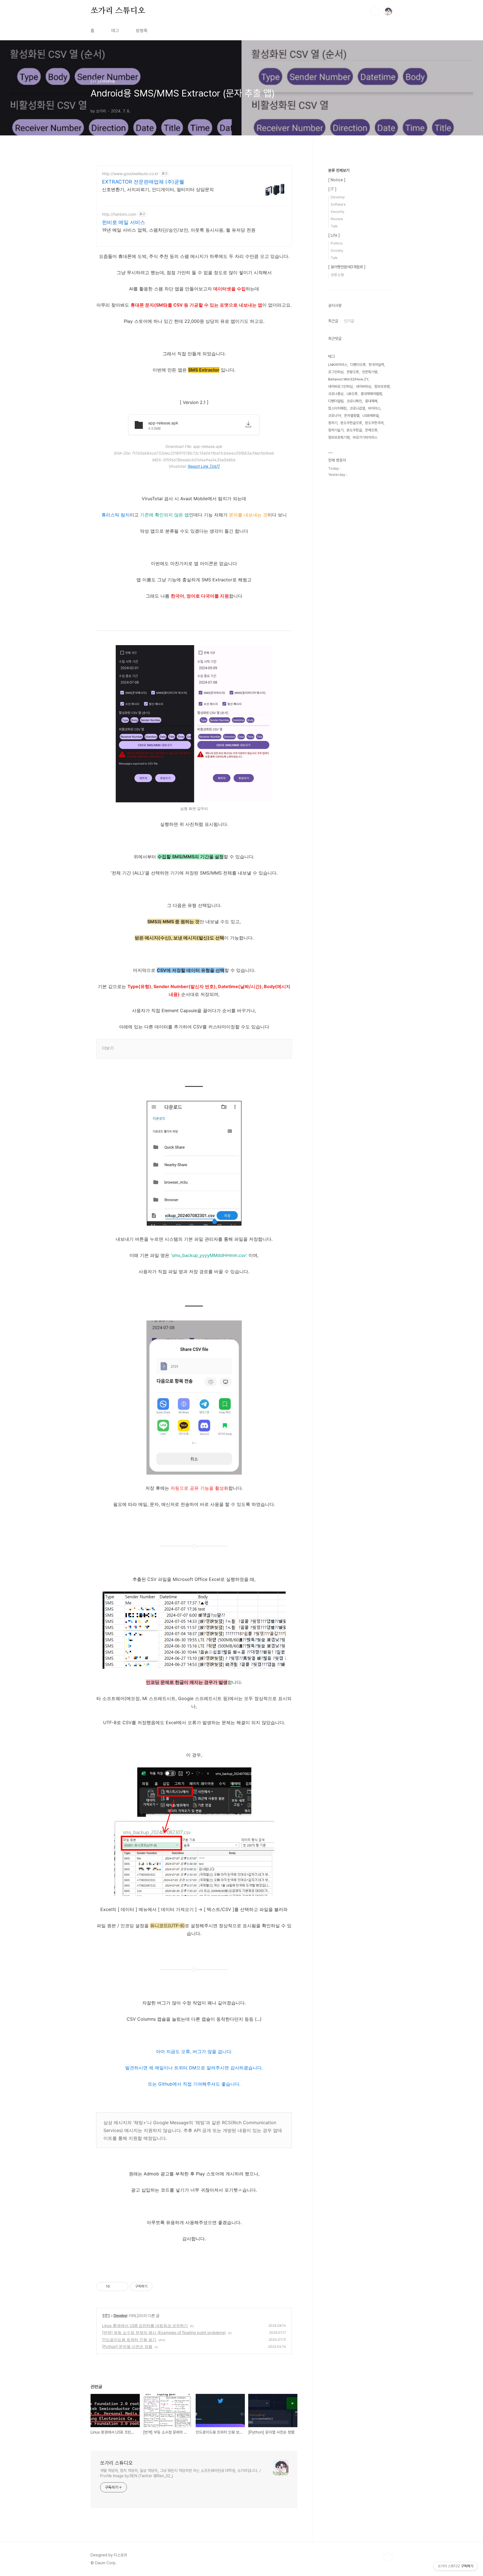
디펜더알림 (336, 401)
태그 (115, 31)
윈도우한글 (354, 430)
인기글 (349, 321)
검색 (375, 11)
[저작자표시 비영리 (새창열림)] (157, 2286)
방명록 (142, 31)
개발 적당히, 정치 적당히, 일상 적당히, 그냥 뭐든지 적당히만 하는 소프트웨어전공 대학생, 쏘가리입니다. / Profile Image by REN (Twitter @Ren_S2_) (180, 2473)
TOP (388, 2557)
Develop (120, 2315)
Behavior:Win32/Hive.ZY (348, 379)
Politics (337, 243)
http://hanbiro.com (119, 214)
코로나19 (335, 416)
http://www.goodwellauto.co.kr (130, 174)
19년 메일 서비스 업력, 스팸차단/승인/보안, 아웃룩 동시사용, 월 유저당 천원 (179, 230)
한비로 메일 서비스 (124, 222)
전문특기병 (370, 372)
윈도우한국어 (374, 423)
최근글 (333, 321)
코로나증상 (336, 394)
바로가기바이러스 (365, 437)
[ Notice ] (337, 180)
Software (338, 204)
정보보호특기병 (339, 437)
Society (337, 251)
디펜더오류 (358, 365)
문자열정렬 (352, 416)
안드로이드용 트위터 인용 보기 (129, 2339)
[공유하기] (115, 2286)
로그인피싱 (336, 372)
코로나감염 (357, 408)
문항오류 (353, 372)
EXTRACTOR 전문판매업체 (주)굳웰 (143, 182)
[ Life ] (334, 235)
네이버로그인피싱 (340, 386)
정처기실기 (336, 430)
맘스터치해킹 (337, 408)
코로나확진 (354, 401)
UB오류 (352, 394)
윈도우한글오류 (351, 423)
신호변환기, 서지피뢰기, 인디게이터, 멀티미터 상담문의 (158, 189)
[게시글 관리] (122, 2286)
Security (338, 212)
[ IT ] (106, 2315)
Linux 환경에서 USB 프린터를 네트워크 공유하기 (145, 2325)
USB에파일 (371, 416)
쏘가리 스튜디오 (118, 11)
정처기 (333, 423)
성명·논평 (337, 275)
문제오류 (371, 430)
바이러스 (374, 408)
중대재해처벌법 (371, 394)
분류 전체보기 (339, 170)
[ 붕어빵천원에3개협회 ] (347, 267)
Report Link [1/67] (204, 466)
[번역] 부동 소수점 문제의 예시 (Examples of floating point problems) (164, 2332)
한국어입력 (376, 365)
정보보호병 (382, 386)
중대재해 (371, 401)
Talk (334, 226)
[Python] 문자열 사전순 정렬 (127, 2346)
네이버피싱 (364, 386)
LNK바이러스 (338, 365)
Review (337, 219)
